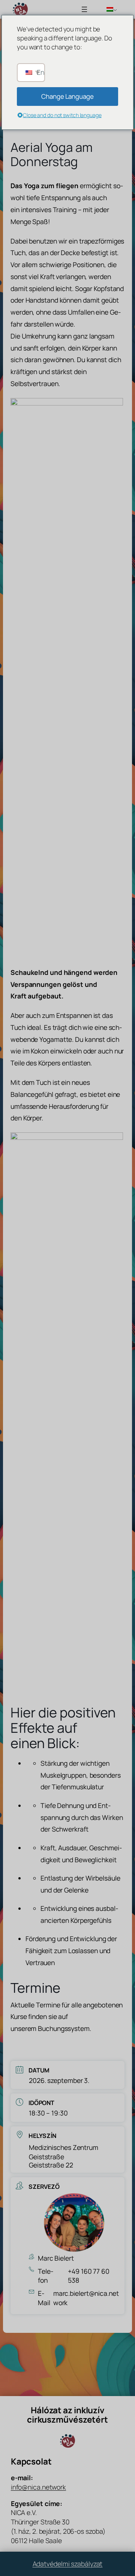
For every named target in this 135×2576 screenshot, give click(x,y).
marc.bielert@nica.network (86, 2298)
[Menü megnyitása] (84, 9)
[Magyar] (109, 9)
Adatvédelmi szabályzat (68, 2564)
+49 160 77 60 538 (89, 2276)
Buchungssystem (64, 2028)
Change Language (67, 96)
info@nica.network (38, 2487)
